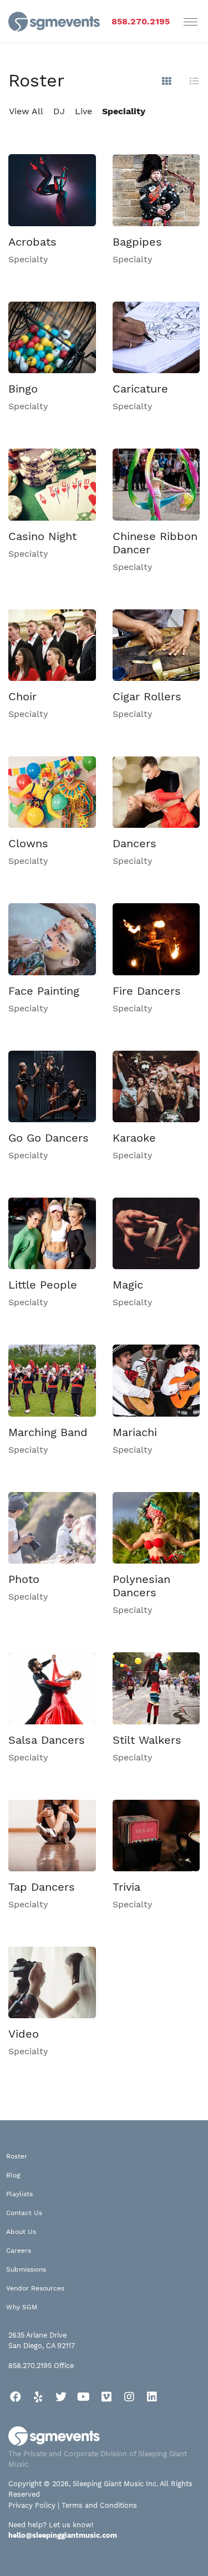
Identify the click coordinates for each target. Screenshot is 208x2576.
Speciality (124, 111)
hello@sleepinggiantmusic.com (63, 2535)
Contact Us (24, 2213)
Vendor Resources (35, 2288)
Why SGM (22, 2307)
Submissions (26, 2269)
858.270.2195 (141, 21)
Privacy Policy (32, 2505)
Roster (17, 2156)
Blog (13, 2175)
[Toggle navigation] (191, 22)
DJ (59, 111)
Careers (19, 2251)
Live (83, 111)
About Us (21, 2232)
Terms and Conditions (99, 2505)
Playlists (19, 2194)
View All (26, 111)
